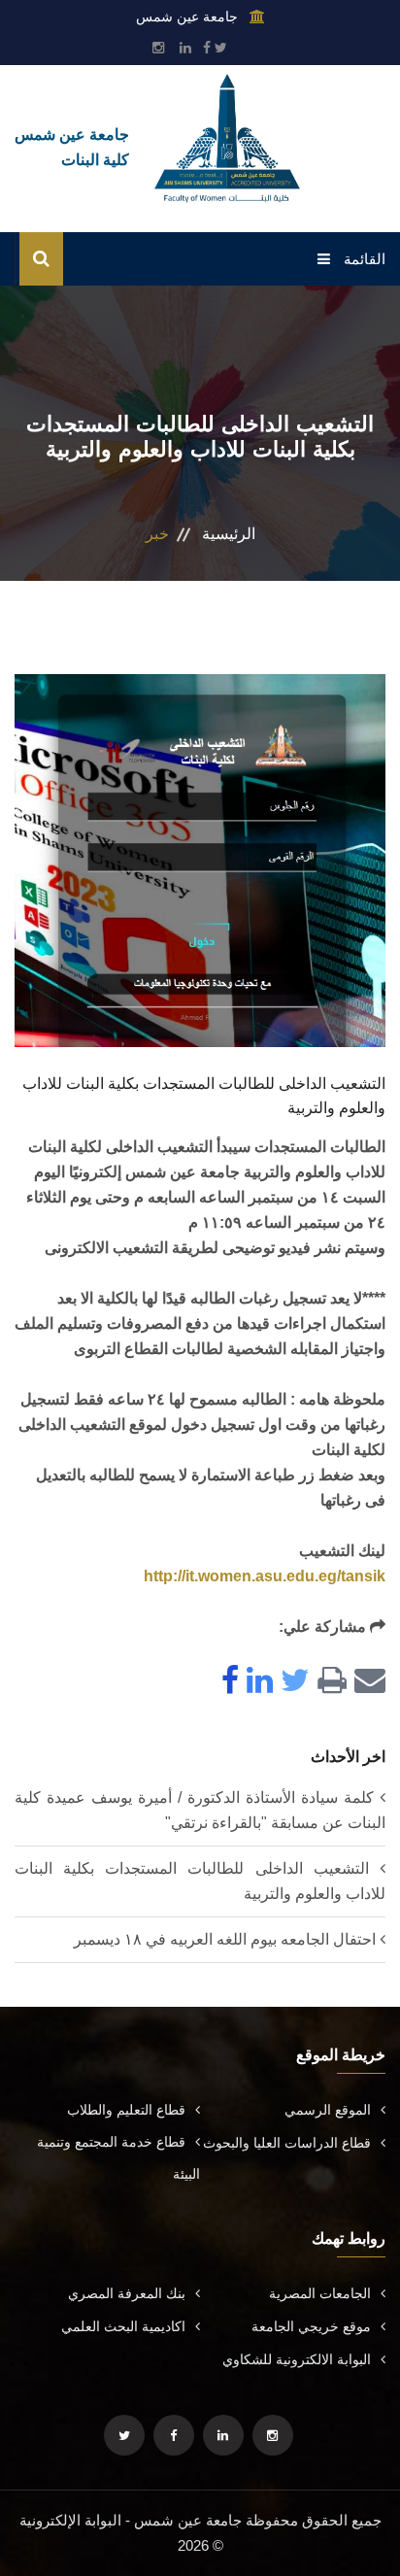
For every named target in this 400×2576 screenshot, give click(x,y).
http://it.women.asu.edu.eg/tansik (265, 1576)
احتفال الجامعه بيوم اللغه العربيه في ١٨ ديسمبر (225, 1939)
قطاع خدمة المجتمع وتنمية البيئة (118, 2158)
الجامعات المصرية (320, 2293)
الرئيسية (229, 534)
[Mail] (366, 1682)
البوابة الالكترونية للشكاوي (297, 2359)
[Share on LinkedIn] (256, 1682)
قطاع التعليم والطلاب (126, 2110)
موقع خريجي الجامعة (311, 2326)
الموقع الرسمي (328, 2110)
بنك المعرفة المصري (127, 2293)
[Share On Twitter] (291, 1682)
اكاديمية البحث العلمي (123, 2326)
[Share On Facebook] (226, 1682)
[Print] (328, 1682)
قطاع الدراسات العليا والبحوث (287, 2143)
